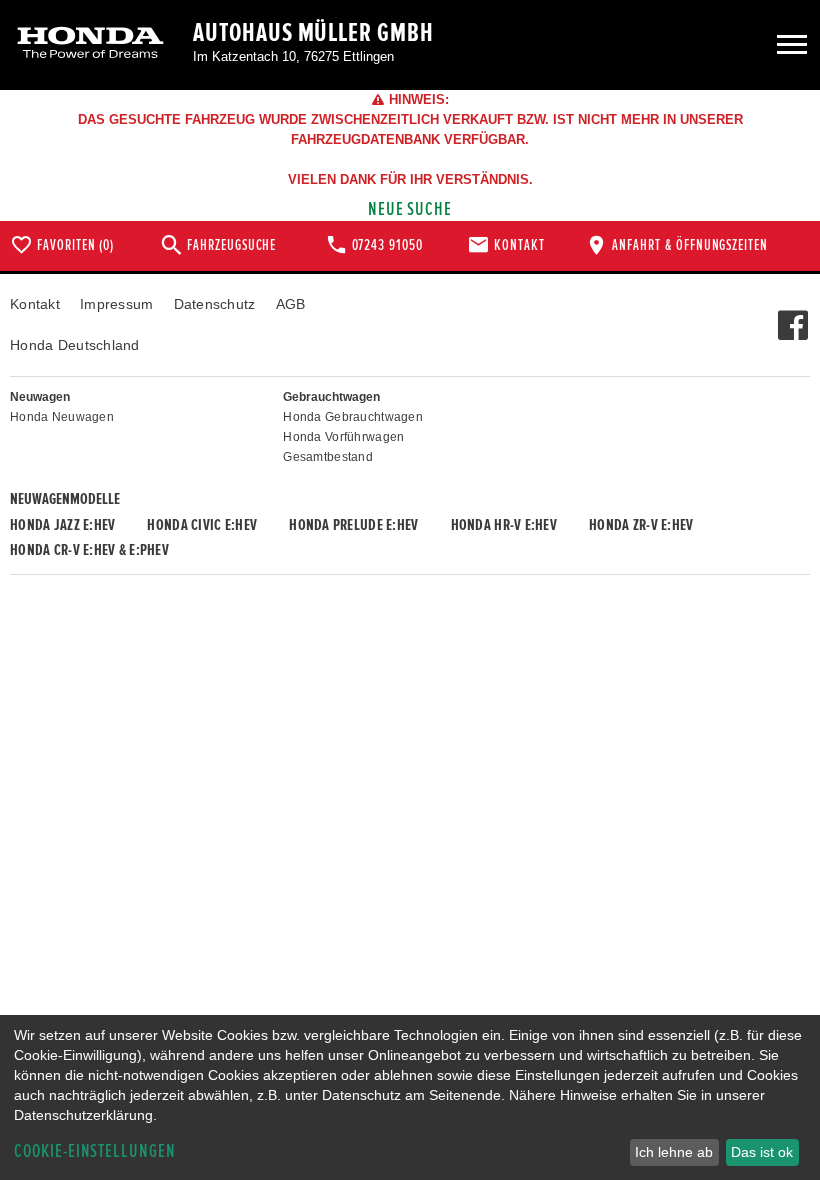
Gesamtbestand (328, 457)
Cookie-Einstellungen (95, 1151)
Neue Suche (410, 209)
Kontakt (35, 304)
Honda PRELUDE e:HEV (353, 525)
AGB (291, 304)
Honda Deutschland (75, 345)
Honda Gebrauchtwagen (353, 417)
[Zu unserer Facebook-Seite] (792, 315)
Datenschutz (215, 304)
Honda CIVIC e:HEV (202, 525)
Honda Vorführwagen (343, 437)
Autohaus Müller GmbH (313, 33)
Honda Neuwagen (62, 417)
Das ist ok (762, 1152)
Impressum (117, 304)
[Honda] (90, 44)
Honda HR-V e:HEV (504, 525)
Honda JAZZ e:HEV (62, 525)
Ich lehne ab (674, 1152)
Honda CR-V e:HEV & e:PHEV (89, 550)
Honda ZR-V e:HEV (641, 525)
